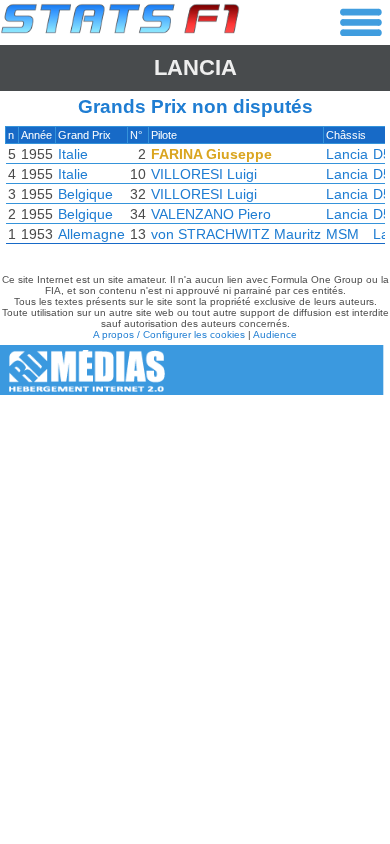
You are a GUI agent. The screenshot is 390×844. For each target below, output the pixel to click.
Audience (275, 334)
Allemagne (91, 234)
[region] (195, 190)
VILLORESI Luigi (204, 174)
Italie (73, 154)
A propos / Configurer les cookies (169, 334)
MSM (342, 234)
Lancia (195, 67)
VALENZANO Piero (211, 214)
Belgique (85, 194)
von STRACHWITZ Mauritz (236, 234)
